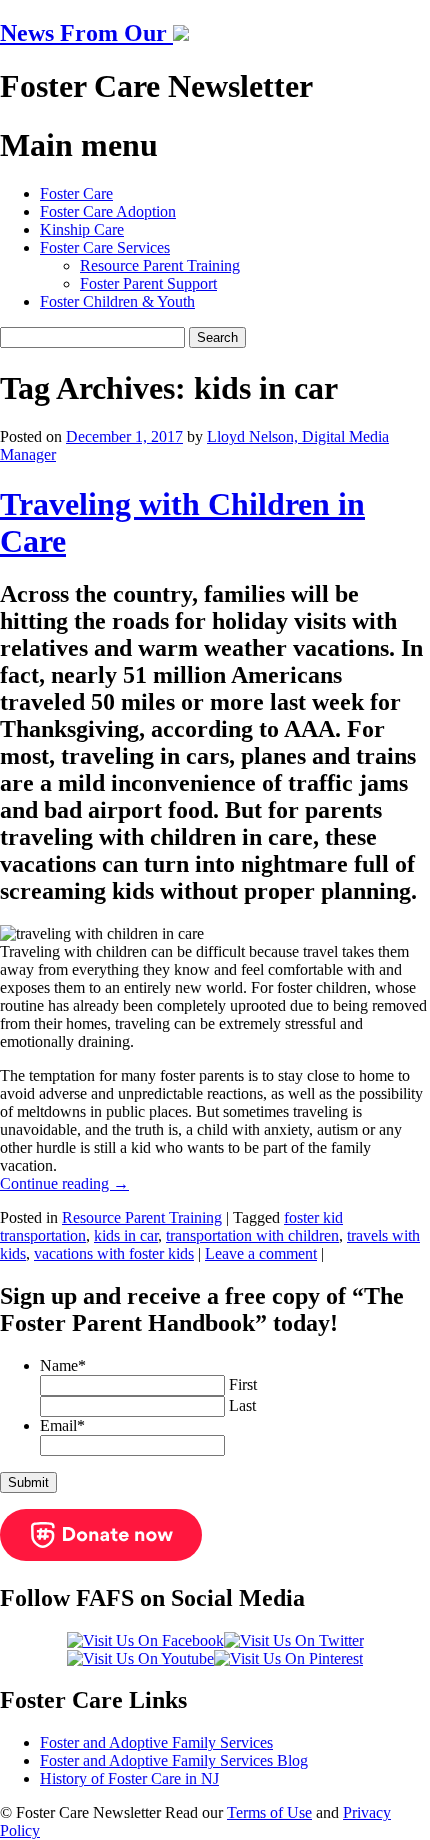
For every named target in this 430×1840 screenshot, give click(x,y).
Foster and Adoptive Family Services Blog (174, 1760)
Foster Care (76, 193)
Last (242, 1405)
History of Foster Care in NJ (129, 1778)
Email (62, 1425)
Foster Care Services (105, 247)
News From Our (86, 33)
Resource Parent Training (160, 265)
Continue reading (64, 1183)
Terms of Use (269, 1812)
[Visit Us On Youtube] (140, 1658)
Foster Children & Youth (117, 301)
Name (63, 1365)
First (243, 1384)
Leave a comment (261, 1253)
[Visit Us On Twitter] (294, 1640)
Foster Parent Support (148, 283)
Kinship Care (82, 229)
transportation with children (252, 1235)
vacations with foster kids (114, 1253)
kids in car (126, 1235)
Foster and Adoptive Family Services (156, 1742)
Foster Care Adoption (108, 211)
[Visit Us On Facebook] (145, 1640)
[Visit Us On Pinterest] (288, 1658)
